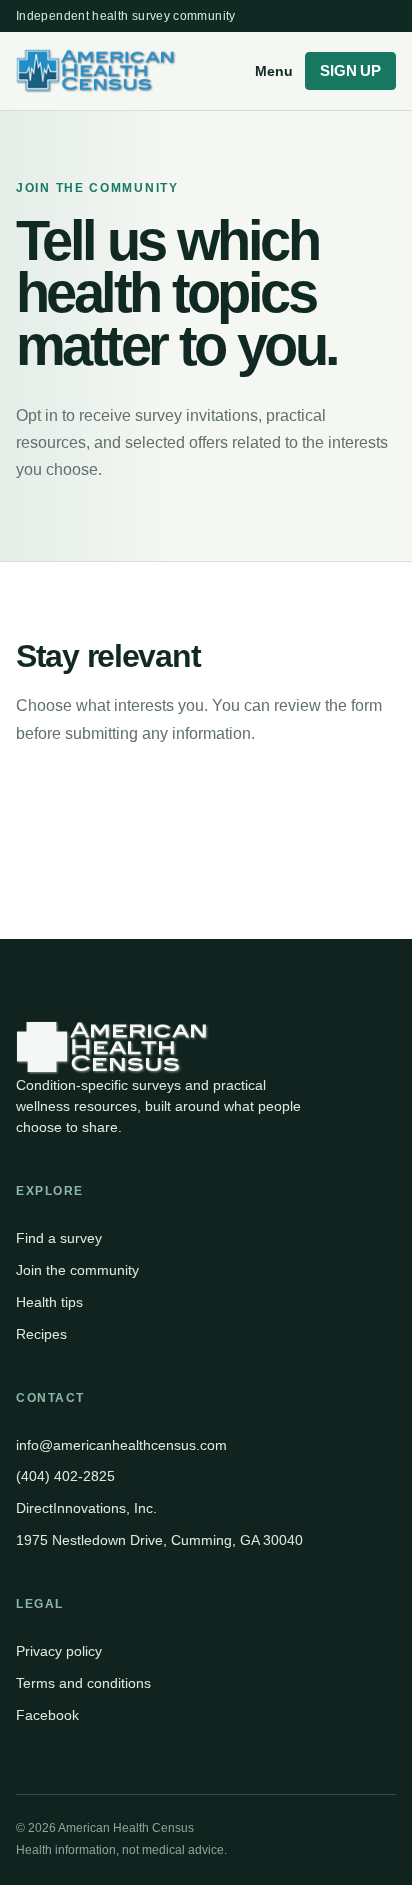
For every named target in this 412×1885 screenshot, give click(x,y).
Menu (274, 71)
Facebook (47, 1715)
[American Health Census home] (129, 71)
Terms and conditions (83, 1683)
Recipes (41, 1334)
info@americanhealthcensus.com (121, 1445)
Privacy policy (59, 1651)
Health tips (49, 1302)
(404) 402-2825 (65, 1476)
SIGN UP (350, 71)
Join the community (77, 1270)
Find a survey (59, 1238)
